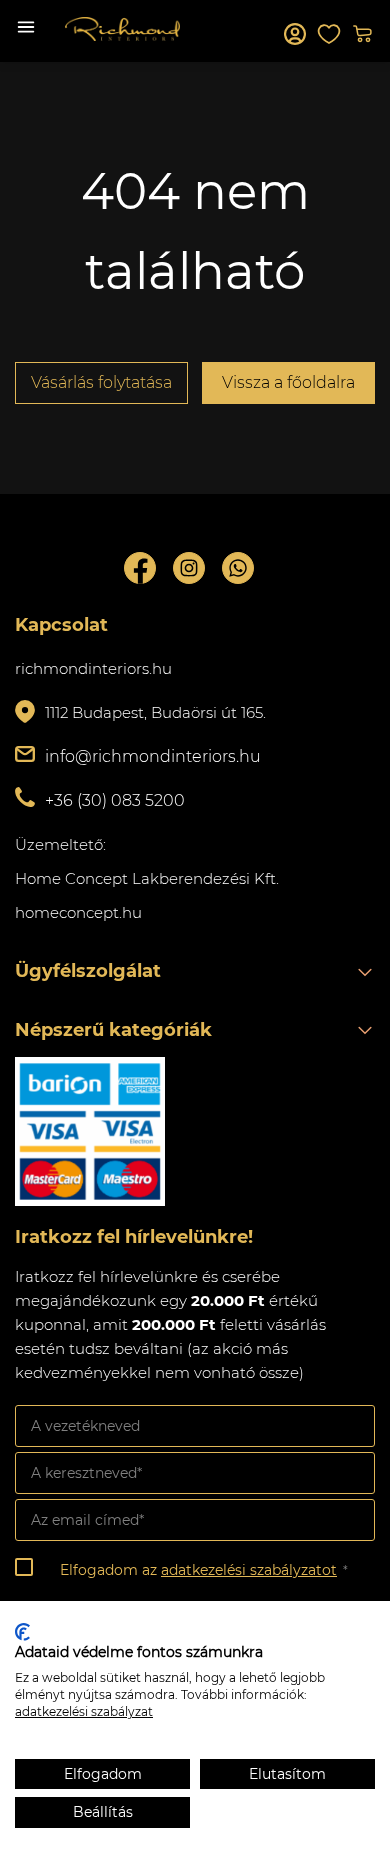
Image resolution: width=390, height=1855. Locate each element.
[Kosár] (363, 34)
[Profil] (295, 34)
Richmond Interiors (122, 29)
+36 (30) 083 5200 (115, 800)
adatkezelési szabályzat (84, 1711)
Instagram (189, 568)
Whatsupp (238, 568)
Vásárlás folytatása (101, 382)
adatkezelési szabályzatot (249, 1570)
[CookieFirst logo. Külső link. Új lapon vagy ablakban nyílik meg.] (22, 1632)
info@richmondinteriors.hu (153, 756)
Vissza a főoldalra (288, 382)
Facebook (140, 568)
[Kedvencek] (329, 34)
